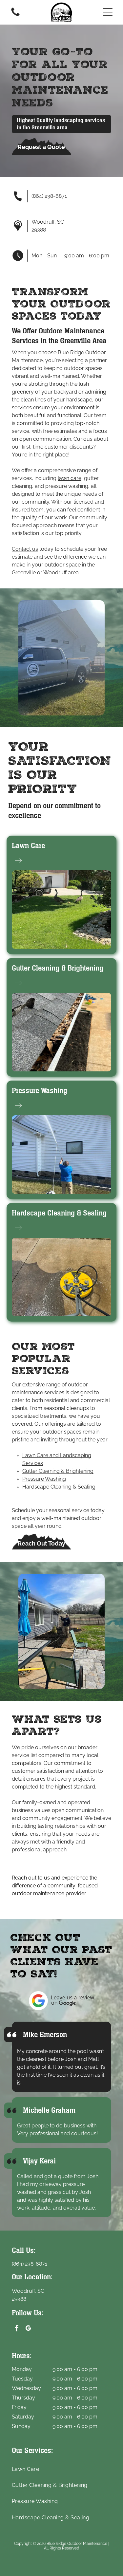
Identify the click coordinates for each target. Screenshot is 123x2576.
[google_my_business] (28, 2329)
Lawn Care (28, 846)
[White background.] (15, 16)
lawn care (70, 478)
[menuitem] (61, 2469)
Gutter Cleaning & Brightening (58, 968)
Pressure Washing (40, 1091)
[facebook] (17, 2329)
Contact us (25, 549)
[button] (108, 12)
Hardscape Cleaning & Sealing (59, 1213)
